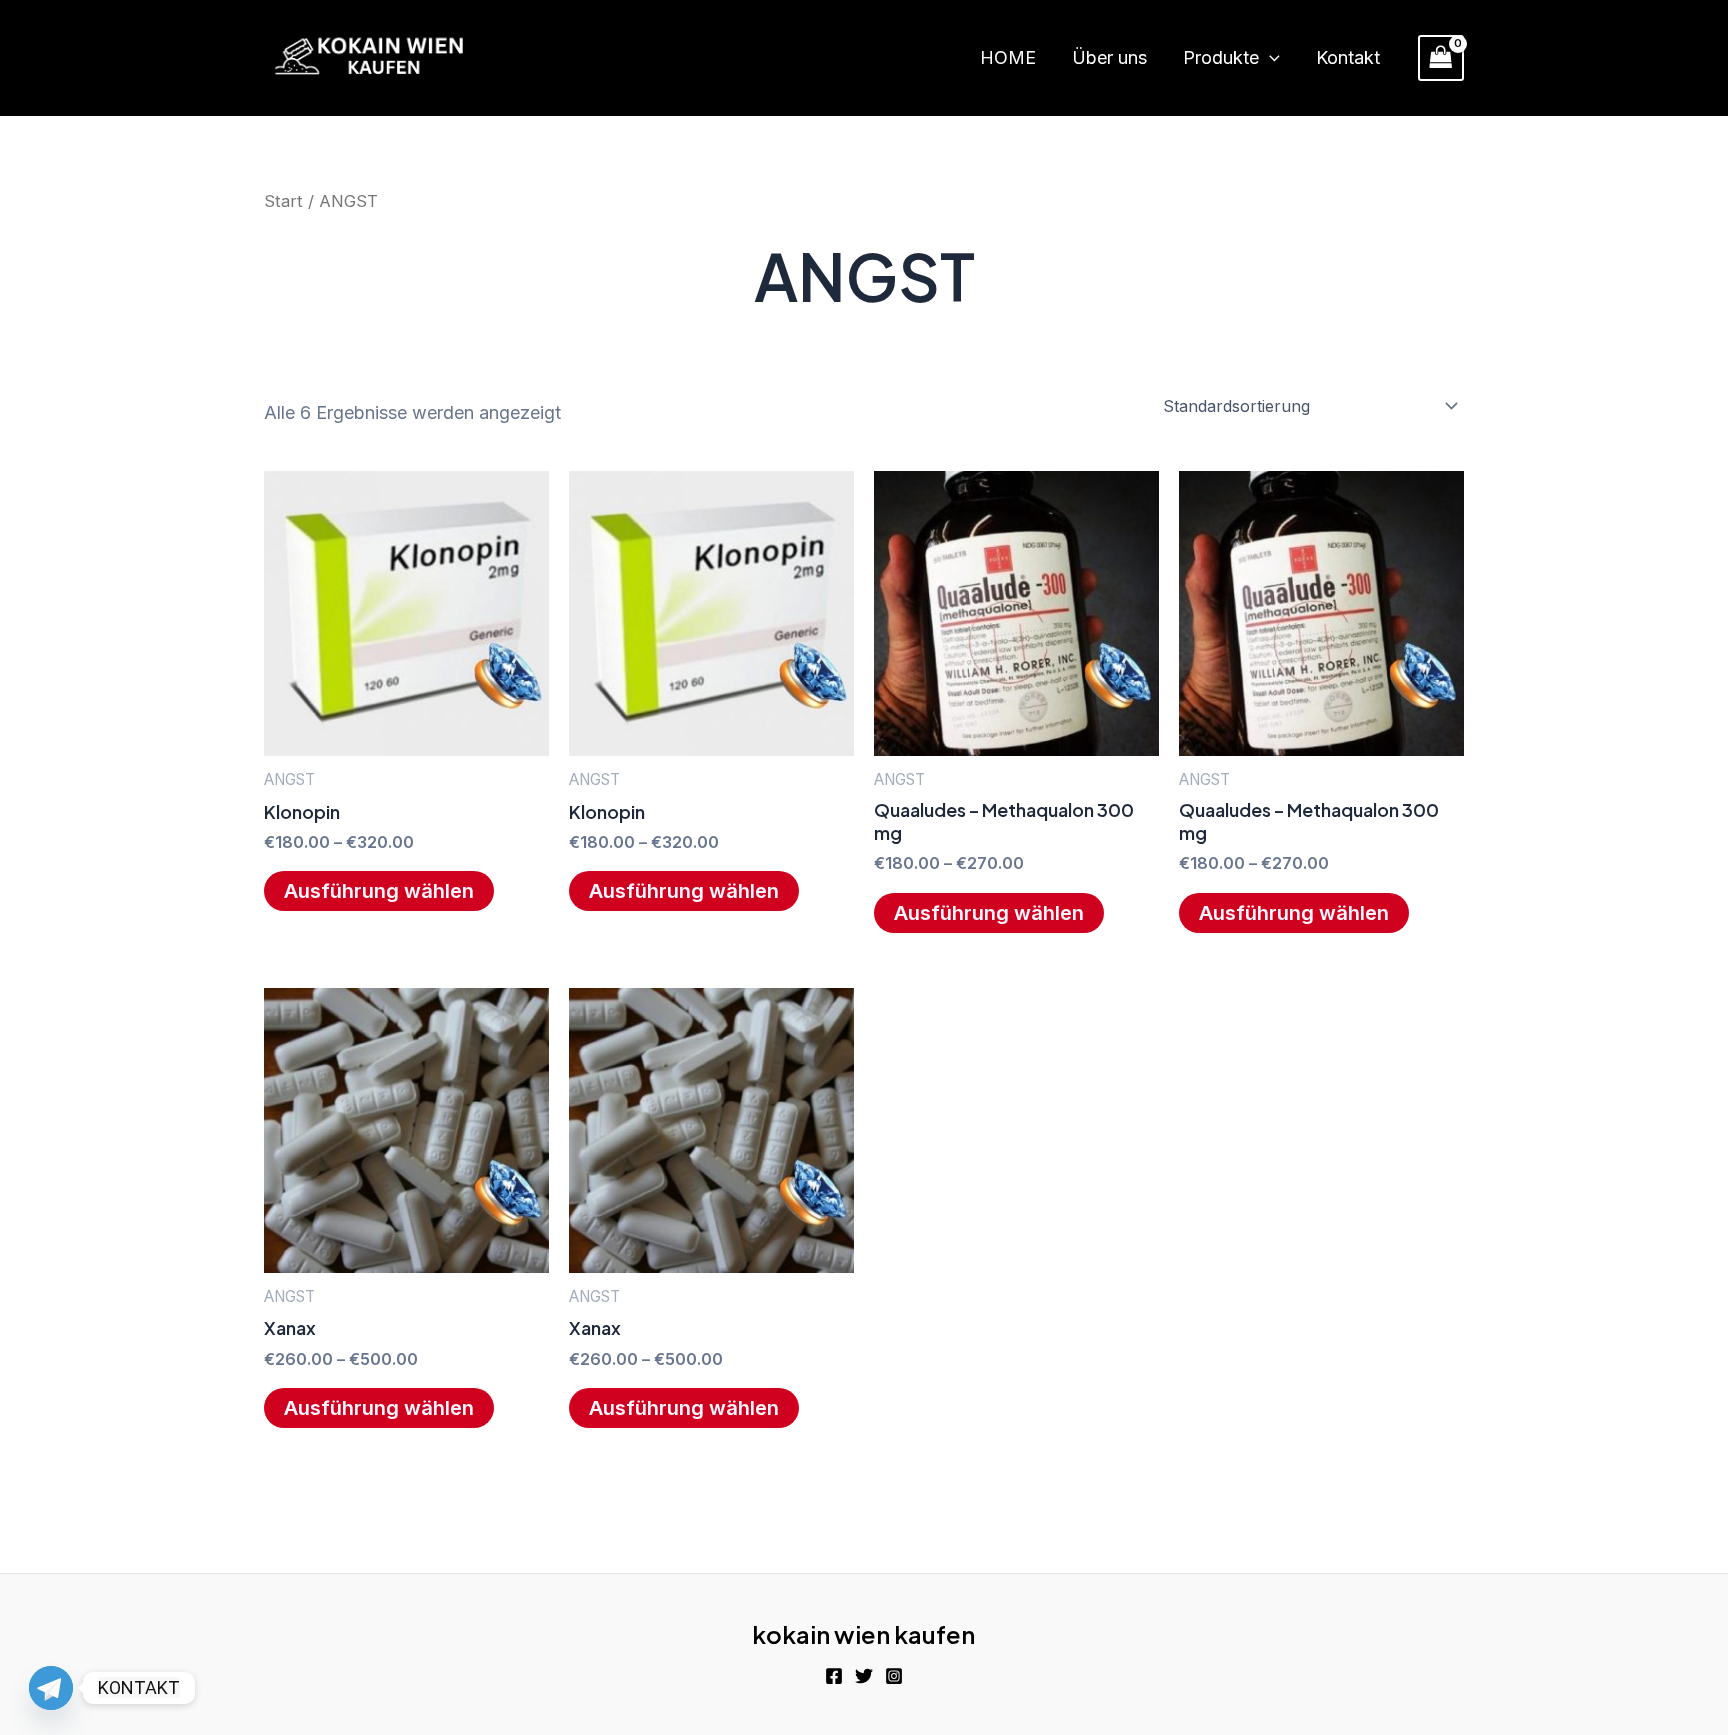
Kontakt (1348, 57)
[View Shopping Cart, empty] (1441, 57)
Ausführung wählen (379, 891)
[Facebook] (834, 1676)
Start (283, 201)
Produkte (1221, 57)
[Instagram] (894, 1676)
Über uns (1109, 57)
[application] (1269, 58)
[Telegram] (51, 1688)
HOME (1008, 57)
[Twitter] (864, 1676)
